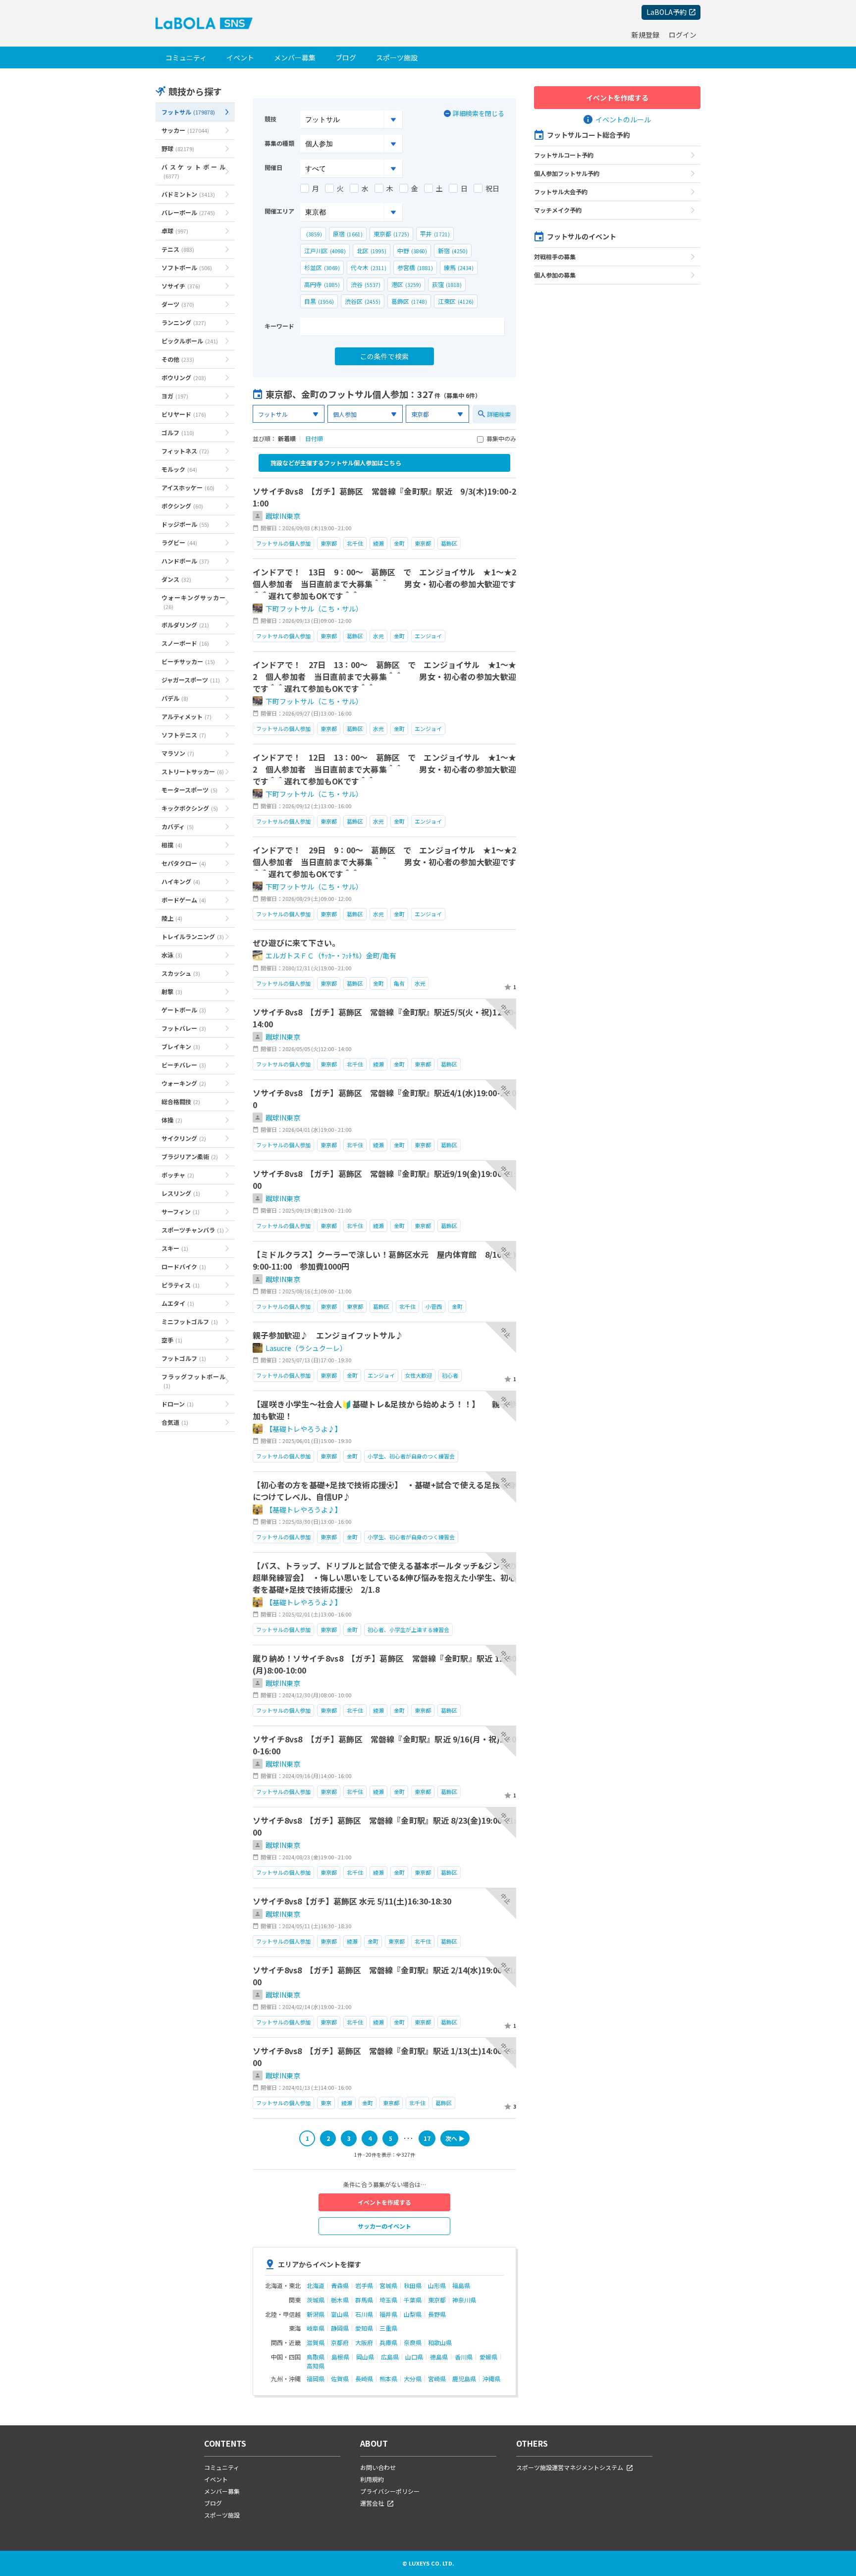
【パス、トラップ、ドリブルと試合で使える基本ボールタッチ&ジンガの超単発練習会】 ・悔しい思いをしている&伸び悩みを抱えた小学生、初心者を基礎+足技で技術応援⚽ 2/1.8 (384, 1577)
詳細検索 (499, 414)
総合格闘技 (181, 1101)
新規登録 (645, 35)
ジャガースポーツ (191, 680)
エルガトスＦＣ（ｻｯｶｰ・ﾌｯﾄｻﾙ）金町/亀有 (331, 955)
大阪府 (364, 2343)
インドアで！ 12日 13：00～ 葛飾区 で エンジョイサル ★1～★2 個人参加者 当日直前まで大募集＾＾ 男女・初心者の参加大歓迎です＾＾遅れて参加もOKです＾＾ (384, 769)
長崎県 (364, 2379)
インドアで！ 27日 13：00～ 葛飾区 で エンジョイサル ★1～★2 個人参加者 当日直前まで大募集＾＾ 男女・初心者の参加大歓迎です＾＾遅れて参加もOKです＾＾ (384, 676)
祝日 (492, 188)
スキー (175, 1248)
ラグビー (179, 542)
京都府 (340, 2343)
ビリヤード (184, 414)
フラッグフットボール (193, 1381)
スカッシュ (181, 973)
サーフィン (181, 1211)
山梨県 (413, 2314)
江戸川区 (325, 251)
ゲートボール (184, 1010)
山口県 (414, 2357)
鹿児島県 (464, 2379)
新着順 (287, 438)
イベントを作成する (384, 2202)
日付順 (314, 438)
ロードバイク (184, 1266)
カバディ (178, 826)
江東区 (456, 301)
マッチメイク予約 (558, 210)
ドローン (178, 1404)
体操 (172, 1120)
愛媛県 (488, 2357)
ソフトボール (187, 267)
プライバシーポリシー (390, 2491)
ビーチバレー (184, 1065)
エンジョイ (428, 636)
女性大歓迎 (418, 1375)
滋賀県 (316, 2343)
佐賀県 (340, 2379)
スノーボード (185, 643)
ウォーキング (184, 1083)
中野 (412, 251)
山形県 (437, 2286)
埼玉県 (388, 2300)
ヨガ (175, 396)
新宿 (453, 251)
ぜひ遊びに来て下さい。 (296, 943)
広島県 (390, 2357)
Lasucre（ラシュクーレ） (306, 1348)
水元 (378, 636)
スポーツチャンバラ (193, 1230)
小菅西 (434, 1306)
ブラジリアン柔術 (190, 1156)
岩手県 (364, 2286)
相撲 (172, 845)
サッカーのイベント (384, 2226)
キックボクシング (190, 808)
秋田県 (413, 2286)
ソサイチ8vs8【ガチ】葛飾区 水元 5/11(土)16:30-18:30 (352, 1901)
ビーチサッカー (188, 661)
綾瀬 (378, 543)
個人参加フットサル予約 (567, 173)
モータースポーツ (189, 790)
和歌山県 (440, 2343)
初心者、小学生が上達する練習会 (408, 1629)
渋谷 (366, 284)
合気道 (175, 1422)
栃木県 (340, 2300)
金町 (399, 543)
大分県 (413, 2379)
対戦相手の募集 (555, 256)
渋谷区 (363, 301)
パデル (175, 698)
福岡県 (316, 2379)
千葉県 (413, 2300)
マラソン (178, 753)
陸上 (172, 918)
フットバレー (184, 1028)
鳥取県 (316, 2357)
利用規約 (372, 2479)
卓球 (175, 231)
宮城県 (388, 2286)
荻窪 (447, 284)
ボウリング (184, 377)
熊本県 (388, 2379)
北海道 (316, 2286)
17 (427, 2138)
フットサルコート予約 (564, 155)
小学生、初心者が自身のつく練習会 (411, 1456)
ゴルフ (178, 432)
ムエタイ (178, 1303)
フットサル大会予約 (561, 192)
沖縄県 (491, 2379)
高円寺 (322, 284)
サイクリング (184, 1138)
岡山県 (365, 2357)
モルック (179, 469)
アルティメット (187, 716)
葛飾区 (409, 301)
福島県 (461, 2286)
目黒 (319, 301)
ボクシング (182, 506)
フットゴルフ (184, 1358)
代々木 (369, 267)
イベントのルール (623, 119)
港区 (406, 284)
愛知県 (364, 2328)
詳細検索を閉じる (479, 113)
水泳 (172, 955)
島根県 (340, 2357)
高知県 (316, 2366)
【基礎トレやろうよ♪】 (304, 1429)
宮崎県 (437, 2379)
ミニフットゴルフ (190, 1321)
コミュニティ (186, 57)
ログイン (683, 35)
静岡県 (340, 2328)
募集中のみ (501, 439)
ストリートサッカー (193, 771)
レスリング (181, 1193)
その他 (178, 359)
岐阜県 (316, 2328)
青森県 (340, 2286)
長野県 (437, 2314)
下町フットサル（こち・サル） (314, 609)
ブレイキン (181, 1046)
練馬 (459, 267)
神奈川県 (464, 2300)
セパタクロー (184, 863)
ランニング (184, 322)
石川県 (364, 2314)
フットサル (188, 112)
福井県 (388, 2314)
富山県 (340, 2314)
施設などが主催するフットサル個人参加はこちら (336, 463)
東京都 (391, 234)
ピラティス (181, 1285)
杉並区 (322, 267)
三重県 (388, 2328)
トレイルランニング (193, 936)
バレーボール (188, 212)
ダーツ (178, 304)
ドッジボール (185, 524)
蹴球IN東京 (283, 516)
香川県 (464, 2357)
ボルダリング (185, 625)
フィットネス (185, 451)
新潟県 (316, 2314)
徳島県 (439, 2357)
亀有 (399, 983)
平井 (435, 234)
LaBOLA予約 (667, 12)
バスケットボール (193, 171)
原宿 (348, 234)
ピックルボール (190, 341)
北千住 (355, 543)
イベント (240, 57)
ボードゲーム (184, 900)
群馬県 (364, 2300)
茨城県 (316, 2300)
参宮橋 (415, 267)
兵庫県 (388, 2343)
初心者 (450, 1375)
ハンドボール (185, 561)
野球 (178, 148)
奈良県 (413, 2343)
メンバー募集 (295, 57)
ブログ (346, 57)
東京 (326, 2103)
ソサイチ (181, 286)
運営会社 (372, 2503)
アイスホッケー (188, 487)
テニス (178, 249)
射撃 (172, 991)
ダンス (176, 579)
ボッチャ (178, 1175)
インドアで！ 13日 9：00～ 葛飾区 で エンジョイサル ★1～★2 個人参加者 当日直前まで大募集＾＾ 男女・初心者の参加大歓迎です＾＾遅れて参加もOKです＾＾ (388, 584)
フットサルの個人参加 (283, 543)
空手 (172, 1340)
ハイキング (181, 881)
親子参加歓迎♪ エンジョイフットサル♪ (328, 1335)
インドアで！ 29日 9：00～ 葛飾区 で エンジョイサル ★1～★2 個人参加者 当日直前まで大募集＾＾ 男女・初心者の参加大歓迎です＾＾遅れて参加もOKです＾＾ (388, 862)
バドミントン (188, 194)
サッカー (185, 130)
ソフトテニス (184, 735)
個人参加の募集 (555, 275)
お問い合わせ (378, 2467)
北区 (372, 251)
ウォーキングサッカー (193, 602)
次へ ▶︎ (455, 2138)
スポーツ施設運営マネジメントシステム (570, 2467)
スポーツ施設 (397, 57)
